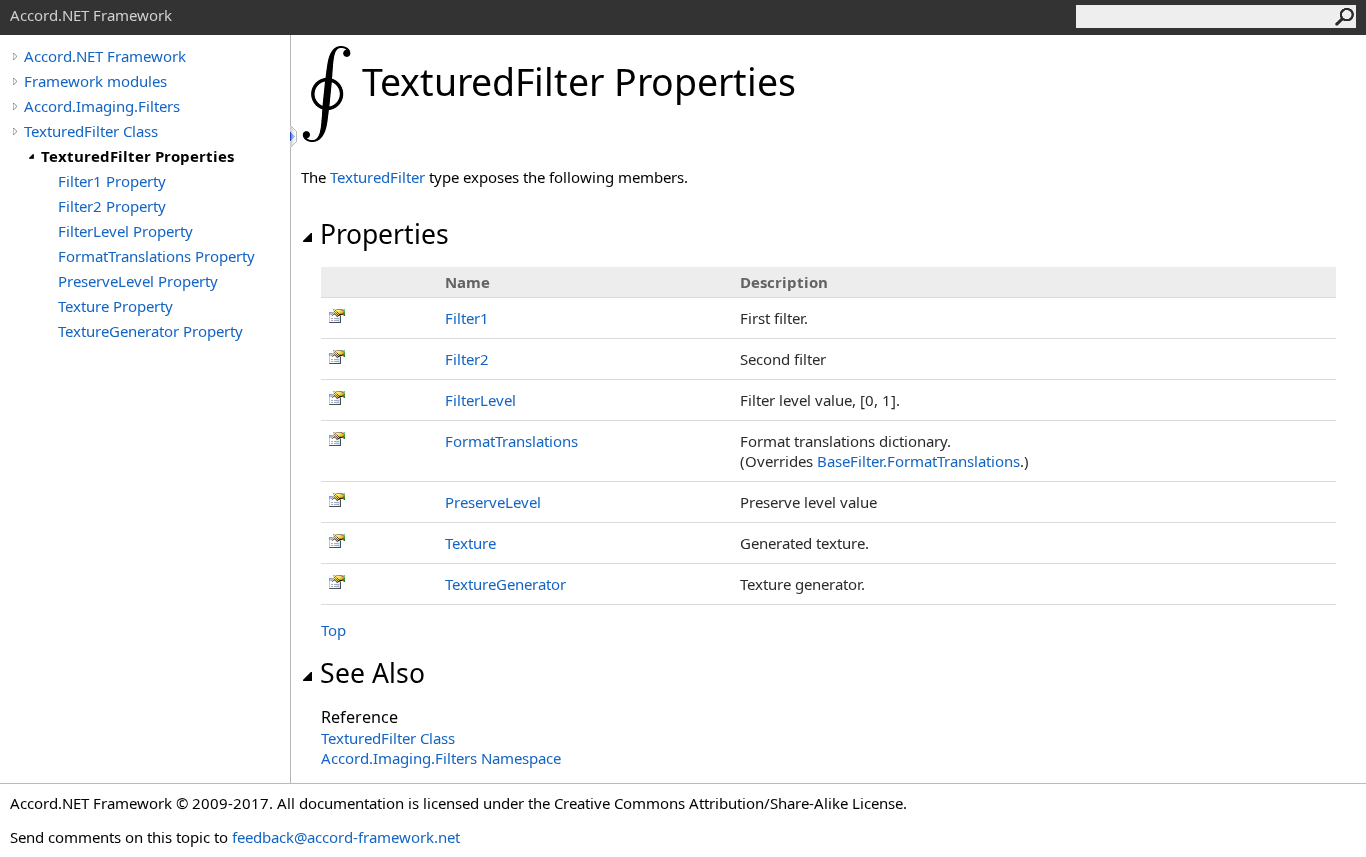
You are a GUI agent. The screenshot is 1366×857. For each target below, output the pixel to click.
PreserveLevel (493, 502)
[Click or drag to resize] (295, 136)
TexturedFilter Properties (137, 156)
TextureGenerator (505, 584)
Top (333, 630)
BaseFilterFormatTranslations (918, 461)
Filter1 (467, 318)
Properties (384, 234)
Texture (470, 543)
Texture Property (115, 306)
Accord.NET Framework (105, 56)
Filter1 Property (112, 181)
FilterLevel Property (125, 231)
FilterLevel (480, 400)
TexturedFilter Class (91, 131)
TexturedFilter (377, 177)
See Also (372, 673)
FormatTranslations (511, 441)
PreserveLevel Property (138, 281)
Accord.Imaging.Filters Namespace (441, 758)
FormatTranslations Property (156, 256)
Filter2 (467, 359)
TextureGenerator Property (150, 331)
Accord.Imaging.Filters (102, 106)
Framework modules (95, 81)
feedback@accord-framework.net (346, 837)
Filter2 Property (112, 206)
